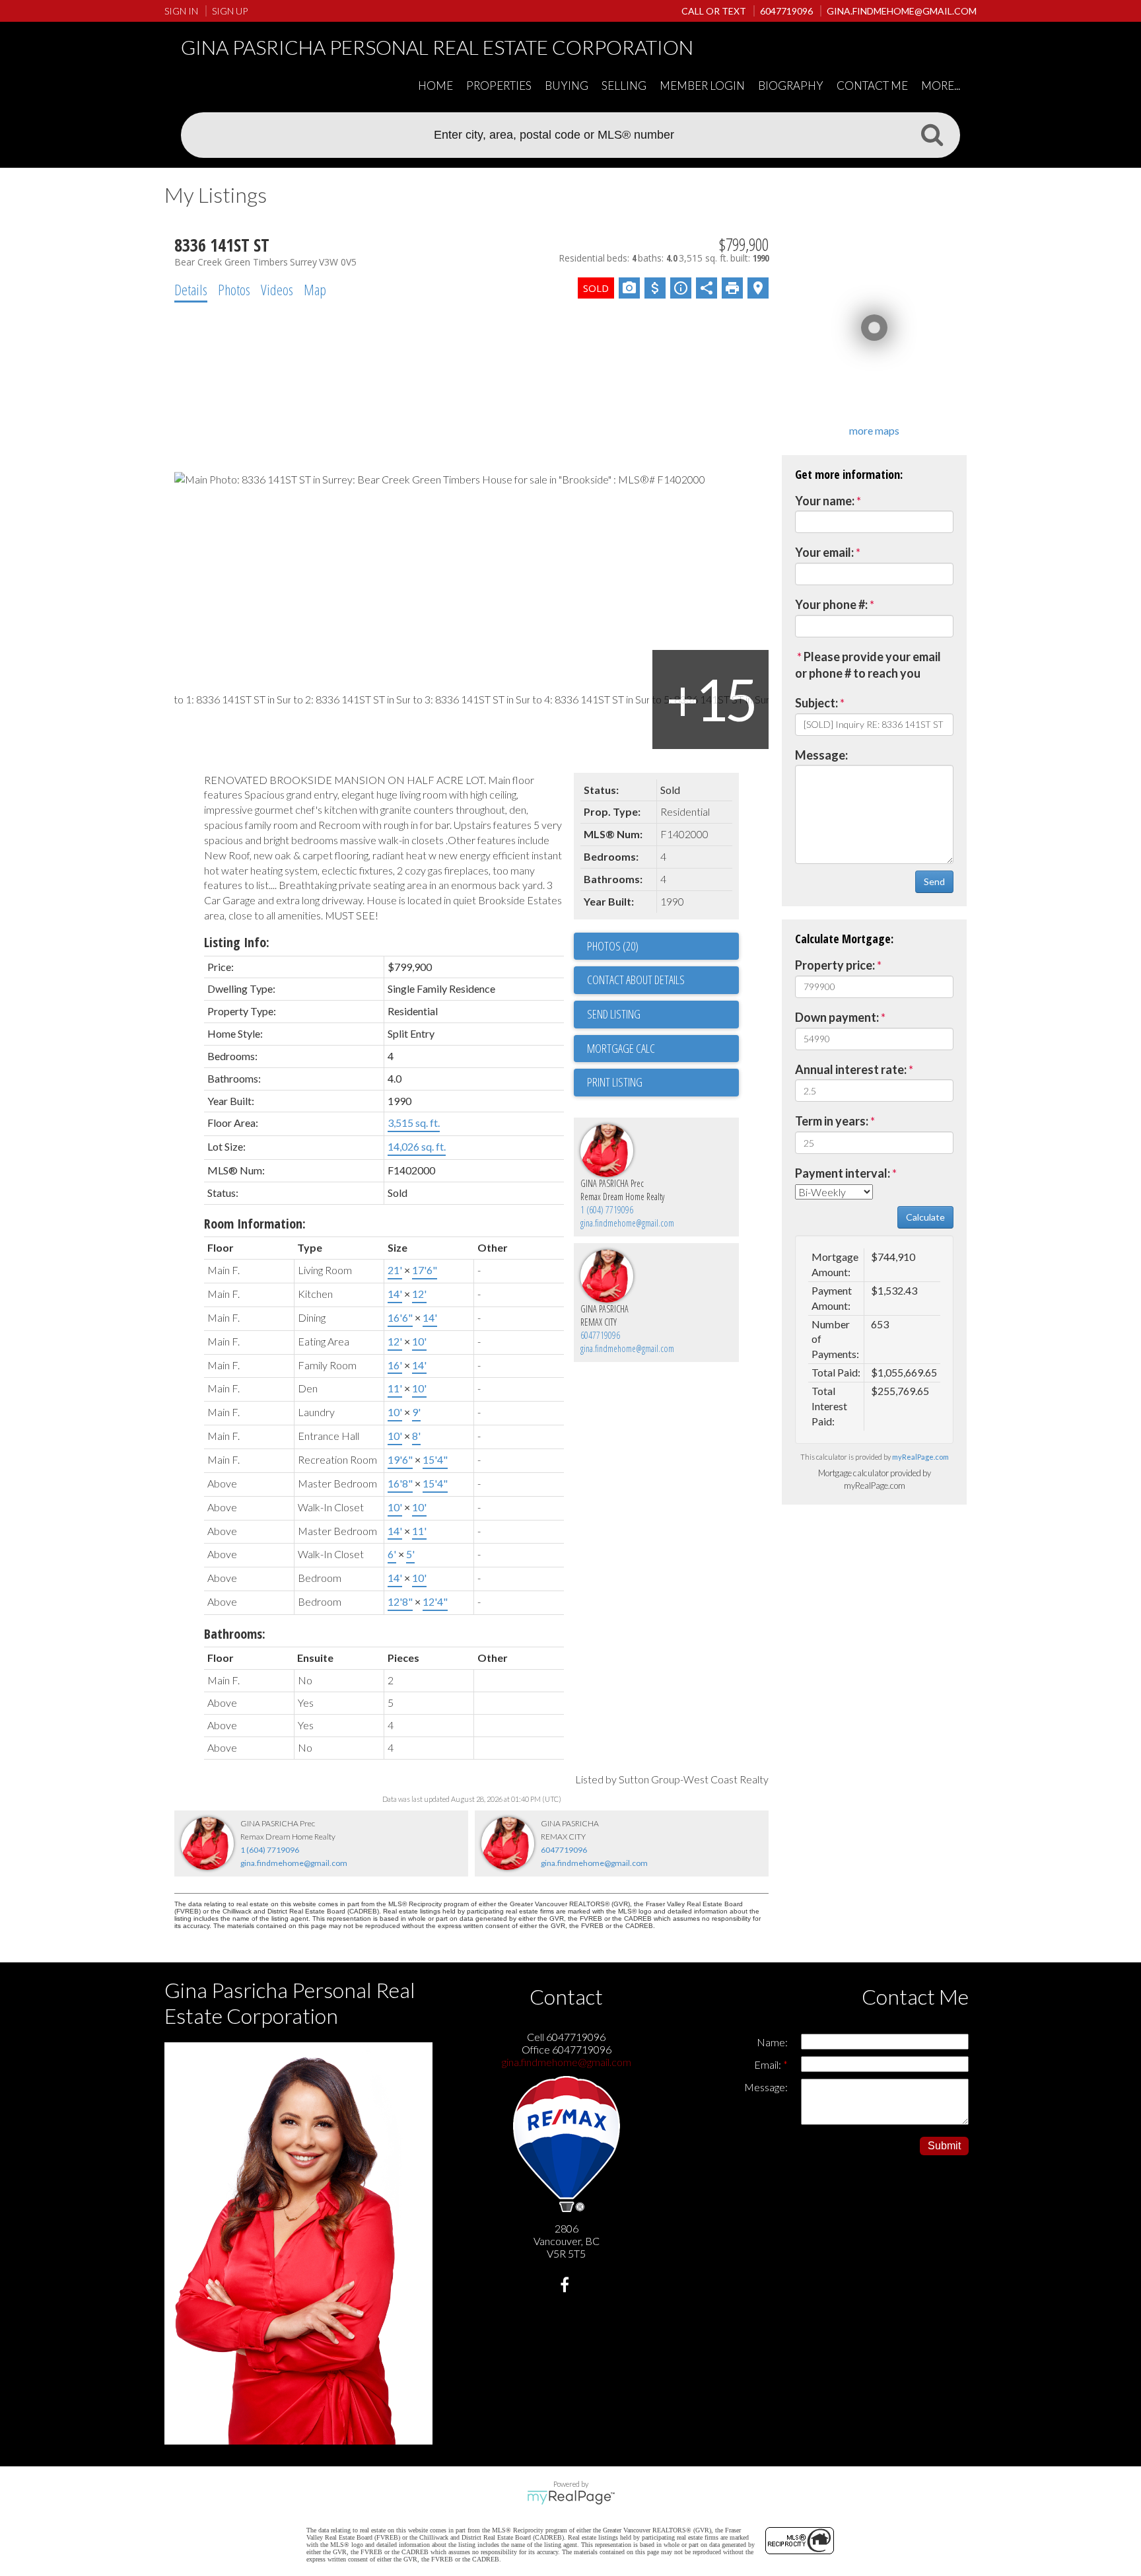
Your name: (825, 501)
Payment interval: (843, 1173)
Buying (567, 86)
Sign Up (230, 11)
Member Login (702, 86)
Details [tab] (191, 289)
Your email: (824, 552)
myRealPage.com (920, 1457)
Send (934, 881)
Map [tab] (315, 289)
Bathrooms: (235, 1634)
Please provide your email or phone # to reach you (868, 665)
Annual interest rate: (851, 1069)
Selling (624, 86)
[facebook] (566, 2286)
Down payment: (837, 1017)
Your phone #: (831, 604)
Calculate (925, 1217)
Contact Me (872, 86)
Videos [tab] (277, 289)
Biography (791, 86)
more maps (874, 430)
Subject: (816, 703)
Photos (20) (613, 946)
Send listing (614, 1014)
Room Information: (255, 1224)
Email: (769, 2064)
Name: (772, 2042)
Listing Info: (237, 942)
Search (932, 134)
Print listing (615, 1082)
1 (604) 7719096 (607, 1210)
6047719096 (600, 1335)
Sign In (181, 11)
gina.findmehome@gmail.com (627, 1223)
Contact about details (636, 980)
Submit (944, 2146)
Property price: (835, 965)
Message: (821, 755)
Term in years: (832, 1121)
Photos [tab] (234, 289)
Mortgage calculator (663, 1049)
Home (435, 86)
